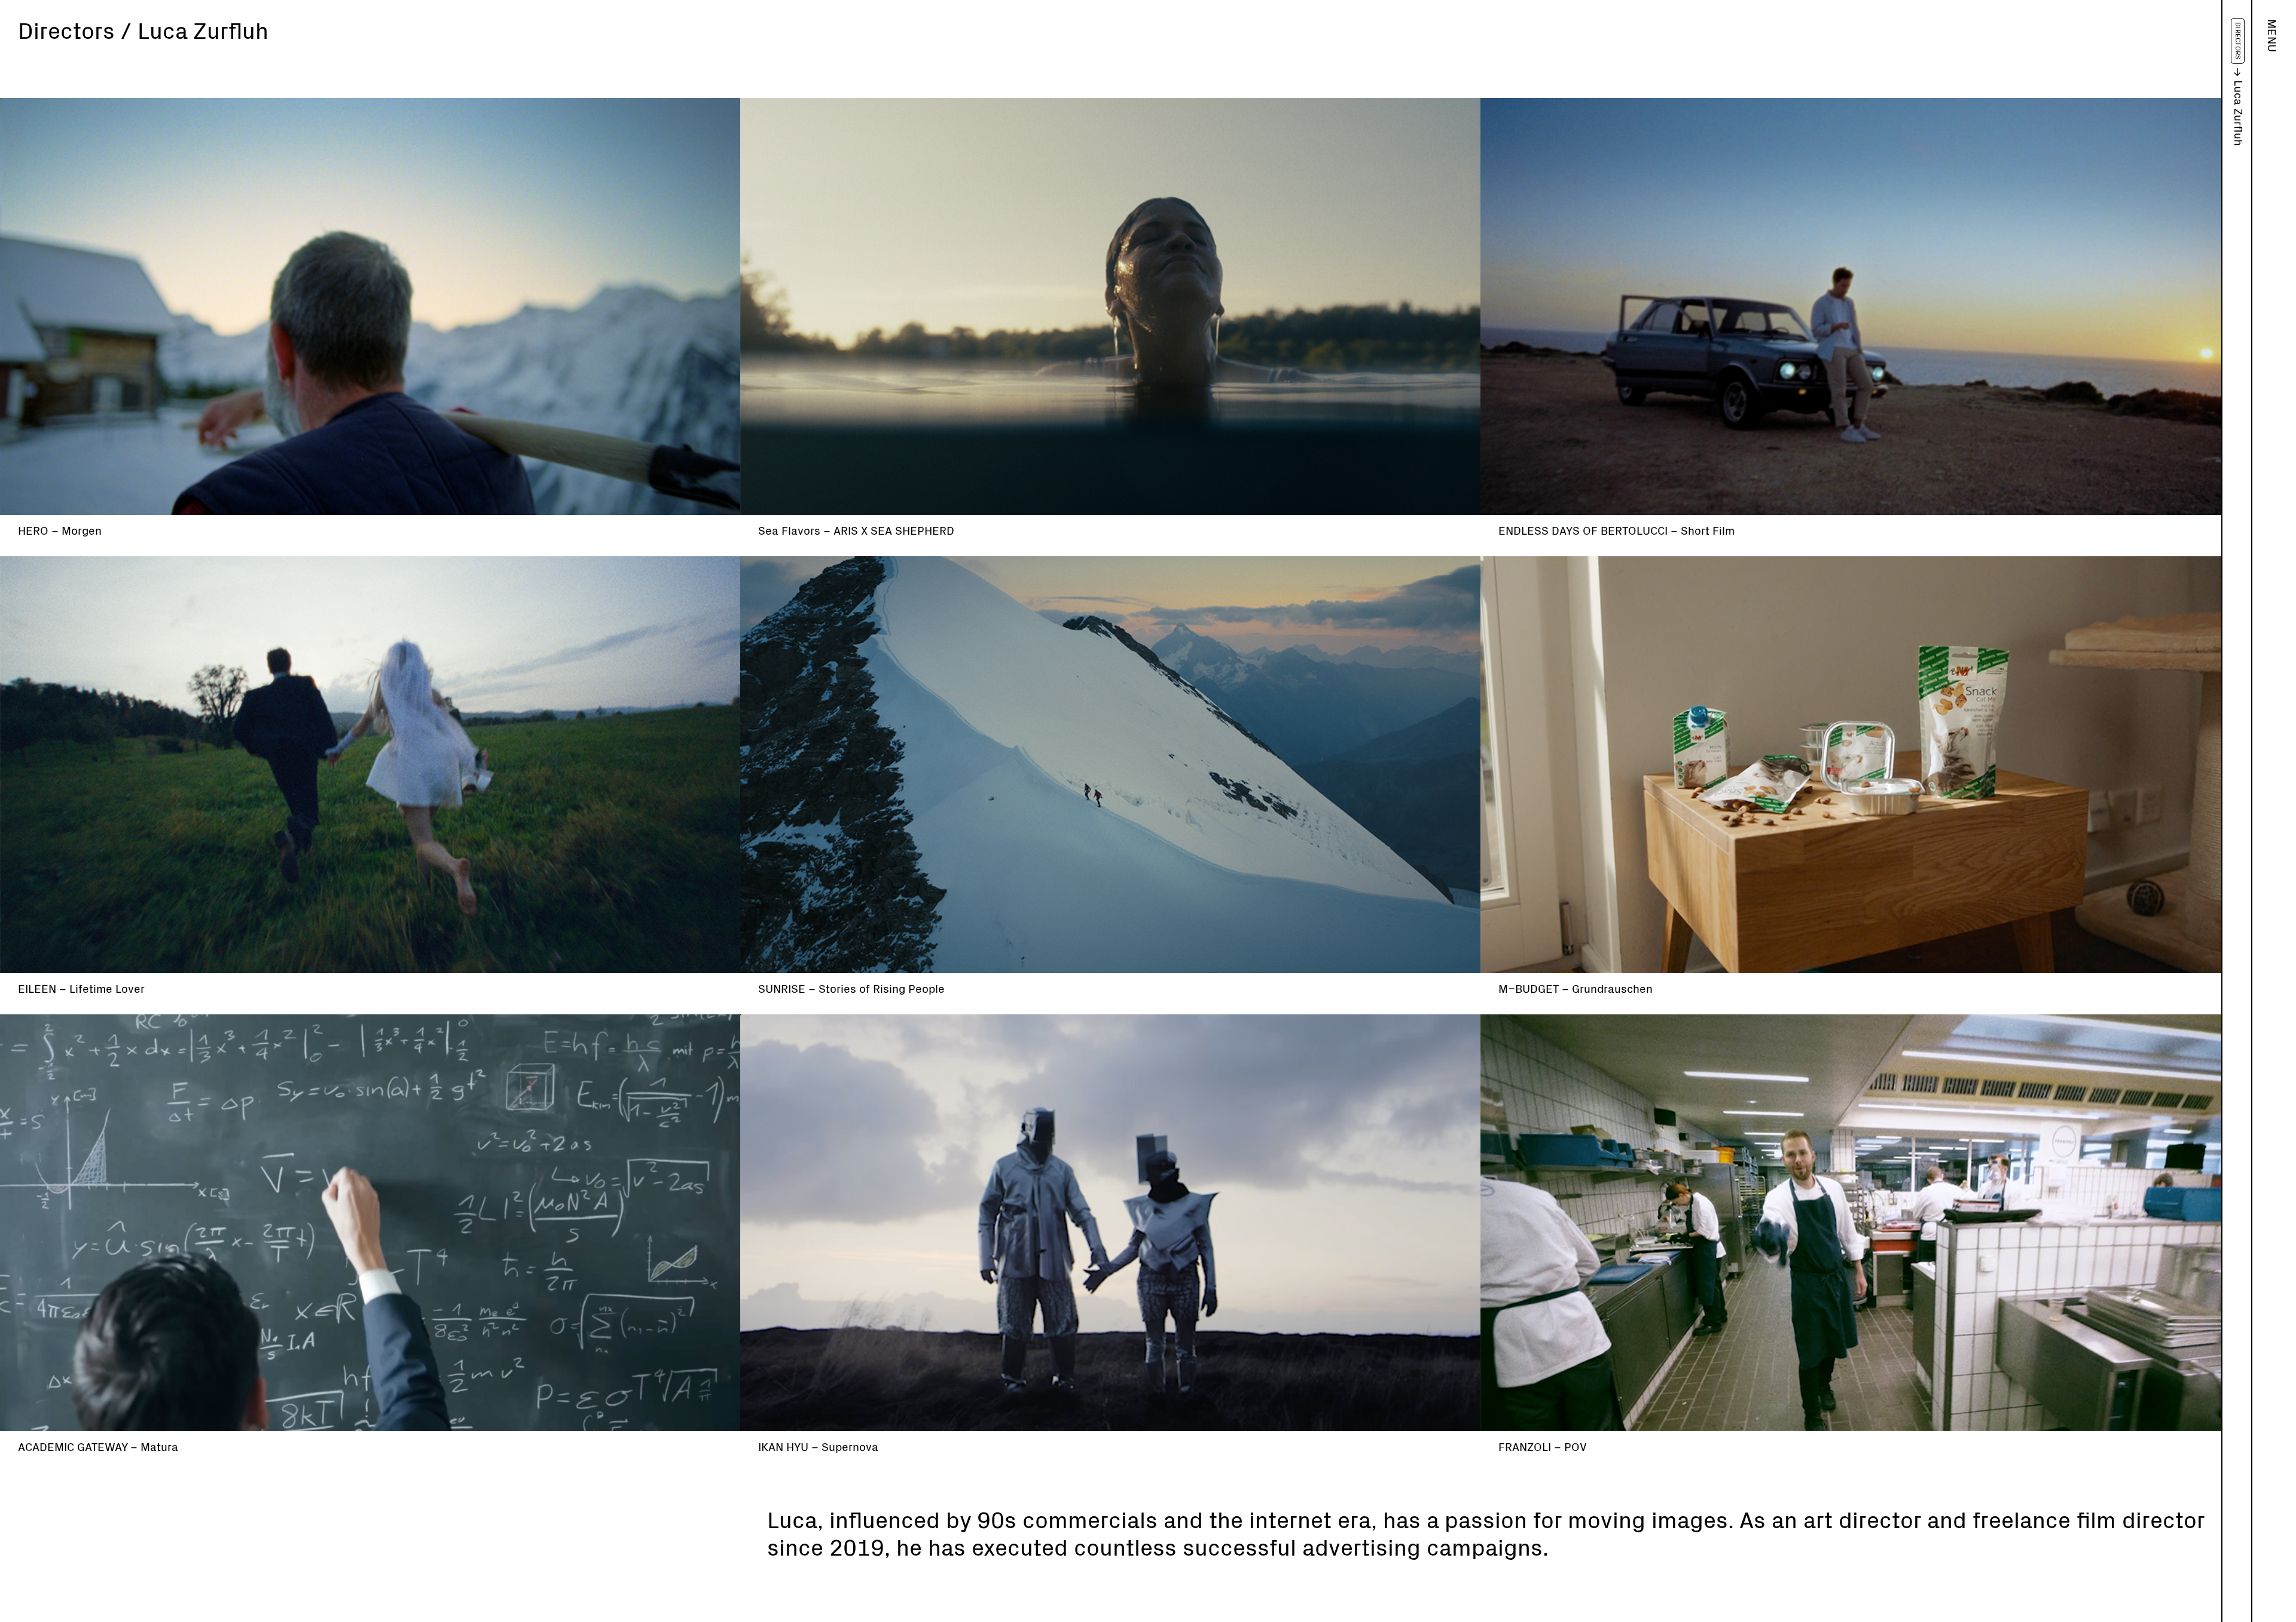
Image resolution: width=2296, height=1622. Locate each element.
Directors (2238, 41)
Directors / (75, 32)
